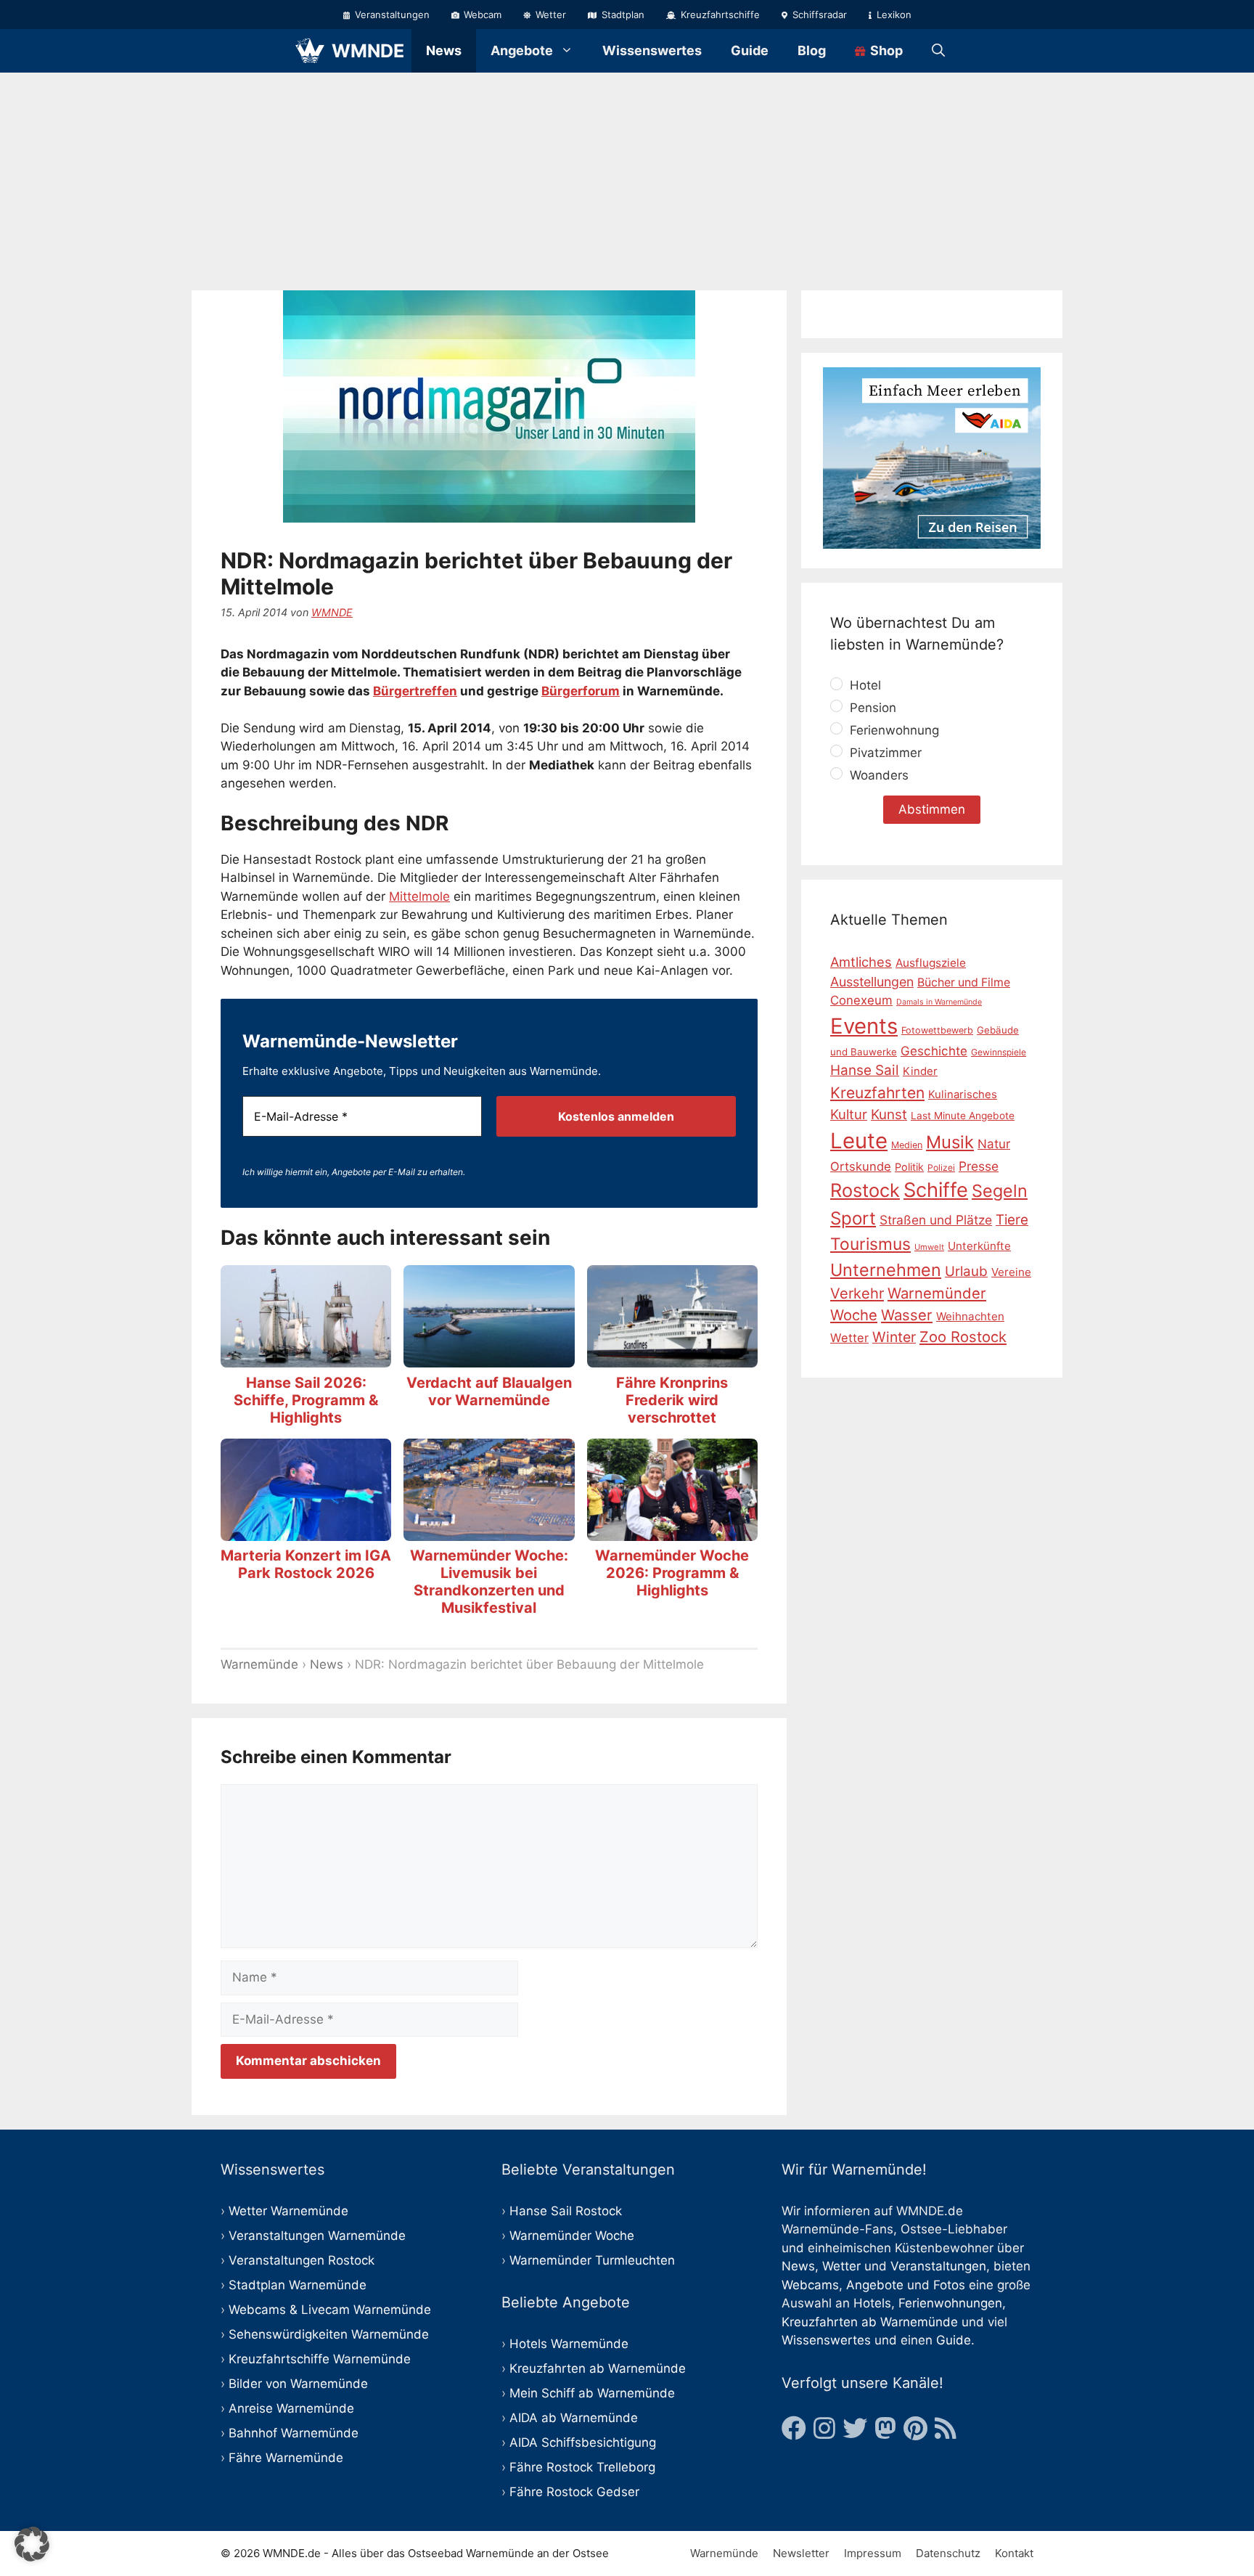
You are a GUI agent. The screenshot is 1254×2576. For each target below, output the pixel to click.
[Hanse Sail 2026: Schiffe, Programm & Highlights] (306, 1358)
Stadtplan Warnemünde (298, 2285)
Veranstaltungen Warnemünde (317, 2236)
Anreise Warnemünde (291, 2408)
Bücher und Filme (964, 982)
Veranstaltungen (391, 15)
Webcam (481, 15)
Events (864, 1026)
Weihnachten (970, 1316)
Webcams (810, 2285)
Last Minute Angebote (963, 1115)
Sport (853, 1218)
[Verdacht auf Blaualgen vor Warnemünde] (489, 1358)
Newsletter (801, 2553)
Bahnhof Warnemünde (294, 2433)
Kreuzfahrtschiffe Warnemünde (320, 2359)
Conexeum (861, 1000)
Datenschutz (948, 2553)
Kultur (849, 1113)
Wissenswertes (652, 50)
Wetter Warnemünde (288, 2211)
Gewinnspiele (999, 1052)
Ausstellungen (872, 981)
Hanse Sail (865, 1070)
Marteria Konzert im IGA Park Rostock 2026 (306, 1564)
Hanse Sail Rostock (566, 2211)
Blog (812, 50)
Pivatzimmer (884, 753)
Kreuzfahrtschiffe (719, 15)
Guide (750, 50)
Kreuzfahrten (877, 1093)
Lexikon (893, 15)
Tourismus (870, 1244)
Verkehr (857, 1293)
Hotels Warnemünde (569, 2344)
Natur (994, 1143)
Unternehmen (886, 1269)
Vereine (1011, 1271)
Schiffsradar (818, 15)
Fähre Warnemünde (286, 2458)
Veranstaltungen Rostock (302, 2260)
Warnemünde (259, 1664)
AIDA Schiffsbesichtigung (583, 2442)
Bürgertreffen (415, 691)
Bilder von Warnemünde (298, 2384)
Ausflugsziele (931, 963)
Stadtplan (622, 15)
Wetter (549, 15)
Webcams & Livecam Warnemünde (330, 2310)
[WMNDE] (310, 51)
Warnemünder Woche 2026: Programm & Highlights (672, 1573)
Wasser (907, 1315)
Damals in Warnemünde (939, 1002)
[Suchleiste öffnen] (938, 51)
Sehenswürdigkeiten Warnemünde (329, 2334)
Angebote (522, 50)
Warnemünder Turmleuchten (592, 2260)
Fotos (949, 2285)
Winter (894, 1337)
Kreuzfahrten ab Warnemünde (598, 2368)
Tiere (1012, 1220)
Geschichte (934, 1051)
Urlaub (966, 1271)
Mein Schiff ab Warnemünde (592, 2393)
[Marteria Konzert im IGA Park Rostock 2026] (306, 1531)
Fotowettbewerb (937, 1030)
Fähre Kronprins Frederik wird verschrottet (672, 1400)
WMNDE (368, 51)
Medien (907, 1144)
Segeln (1000, 1191)
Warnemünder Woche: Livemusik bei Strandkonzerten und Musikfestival (489, 1582)
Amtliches (861, 962)
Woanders (877, 775)
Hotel (864, 685)
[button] (32, 2544)
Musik (950, 1141)
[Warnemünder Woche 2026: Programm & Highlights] (672, 1531)
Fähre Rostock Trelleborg (582, 2467)
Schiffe (936, 1190)
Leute (859, 1140)
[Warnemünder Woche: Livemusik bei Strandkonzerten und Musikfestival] (489, 1531)
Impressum (873, 2553)
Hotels (872, 2303)
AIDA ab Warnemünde (574, 2418)
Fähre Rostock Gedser (574, 2492)
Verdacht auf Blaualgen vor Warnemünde (489, 1391)
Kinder (920, 1071)
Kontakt (1014, 2553)
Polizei (941, 1167)
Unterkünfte (979, 1246)
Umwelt (929, 1247)
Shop (885, 50)
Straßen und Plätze (936, 1220)
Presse (979, 1165)
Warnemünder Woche (572, 2236)
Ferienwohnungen (950, 2303)
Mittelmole (419, 896)
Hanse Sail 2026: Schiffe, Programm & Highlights (306, 1400)
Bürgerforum (581, 691)
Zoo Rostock (963, 1337)
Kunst (889, 1114)
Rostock (865, 1190)
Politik (909, 1166)
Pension (871, 708)
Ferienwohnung (893, 730)
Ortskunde (861, 1166)
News (444, 50)
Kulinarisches (963, 1095)
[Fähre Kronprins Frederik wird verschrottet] (672, 1358)
